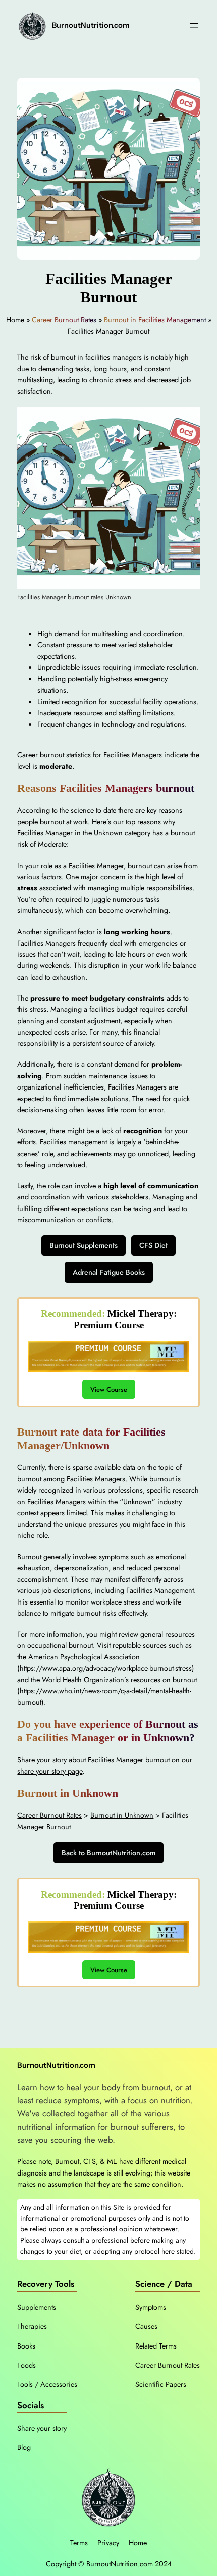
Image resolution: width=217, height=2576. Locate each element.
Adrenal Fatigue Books (109, 1272)
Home (138, 2543)
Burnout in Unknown (122, 1815)
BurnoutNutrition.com (91, 25)
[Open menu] (194, 25)
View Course (109, 1389)
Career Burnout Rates (64, 320)
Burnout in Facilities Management (155, 320)
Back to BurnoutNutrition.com (108, 1853)
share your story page (50, 1771)
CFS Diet (153, 1245)
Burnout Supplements (84, 1245)
